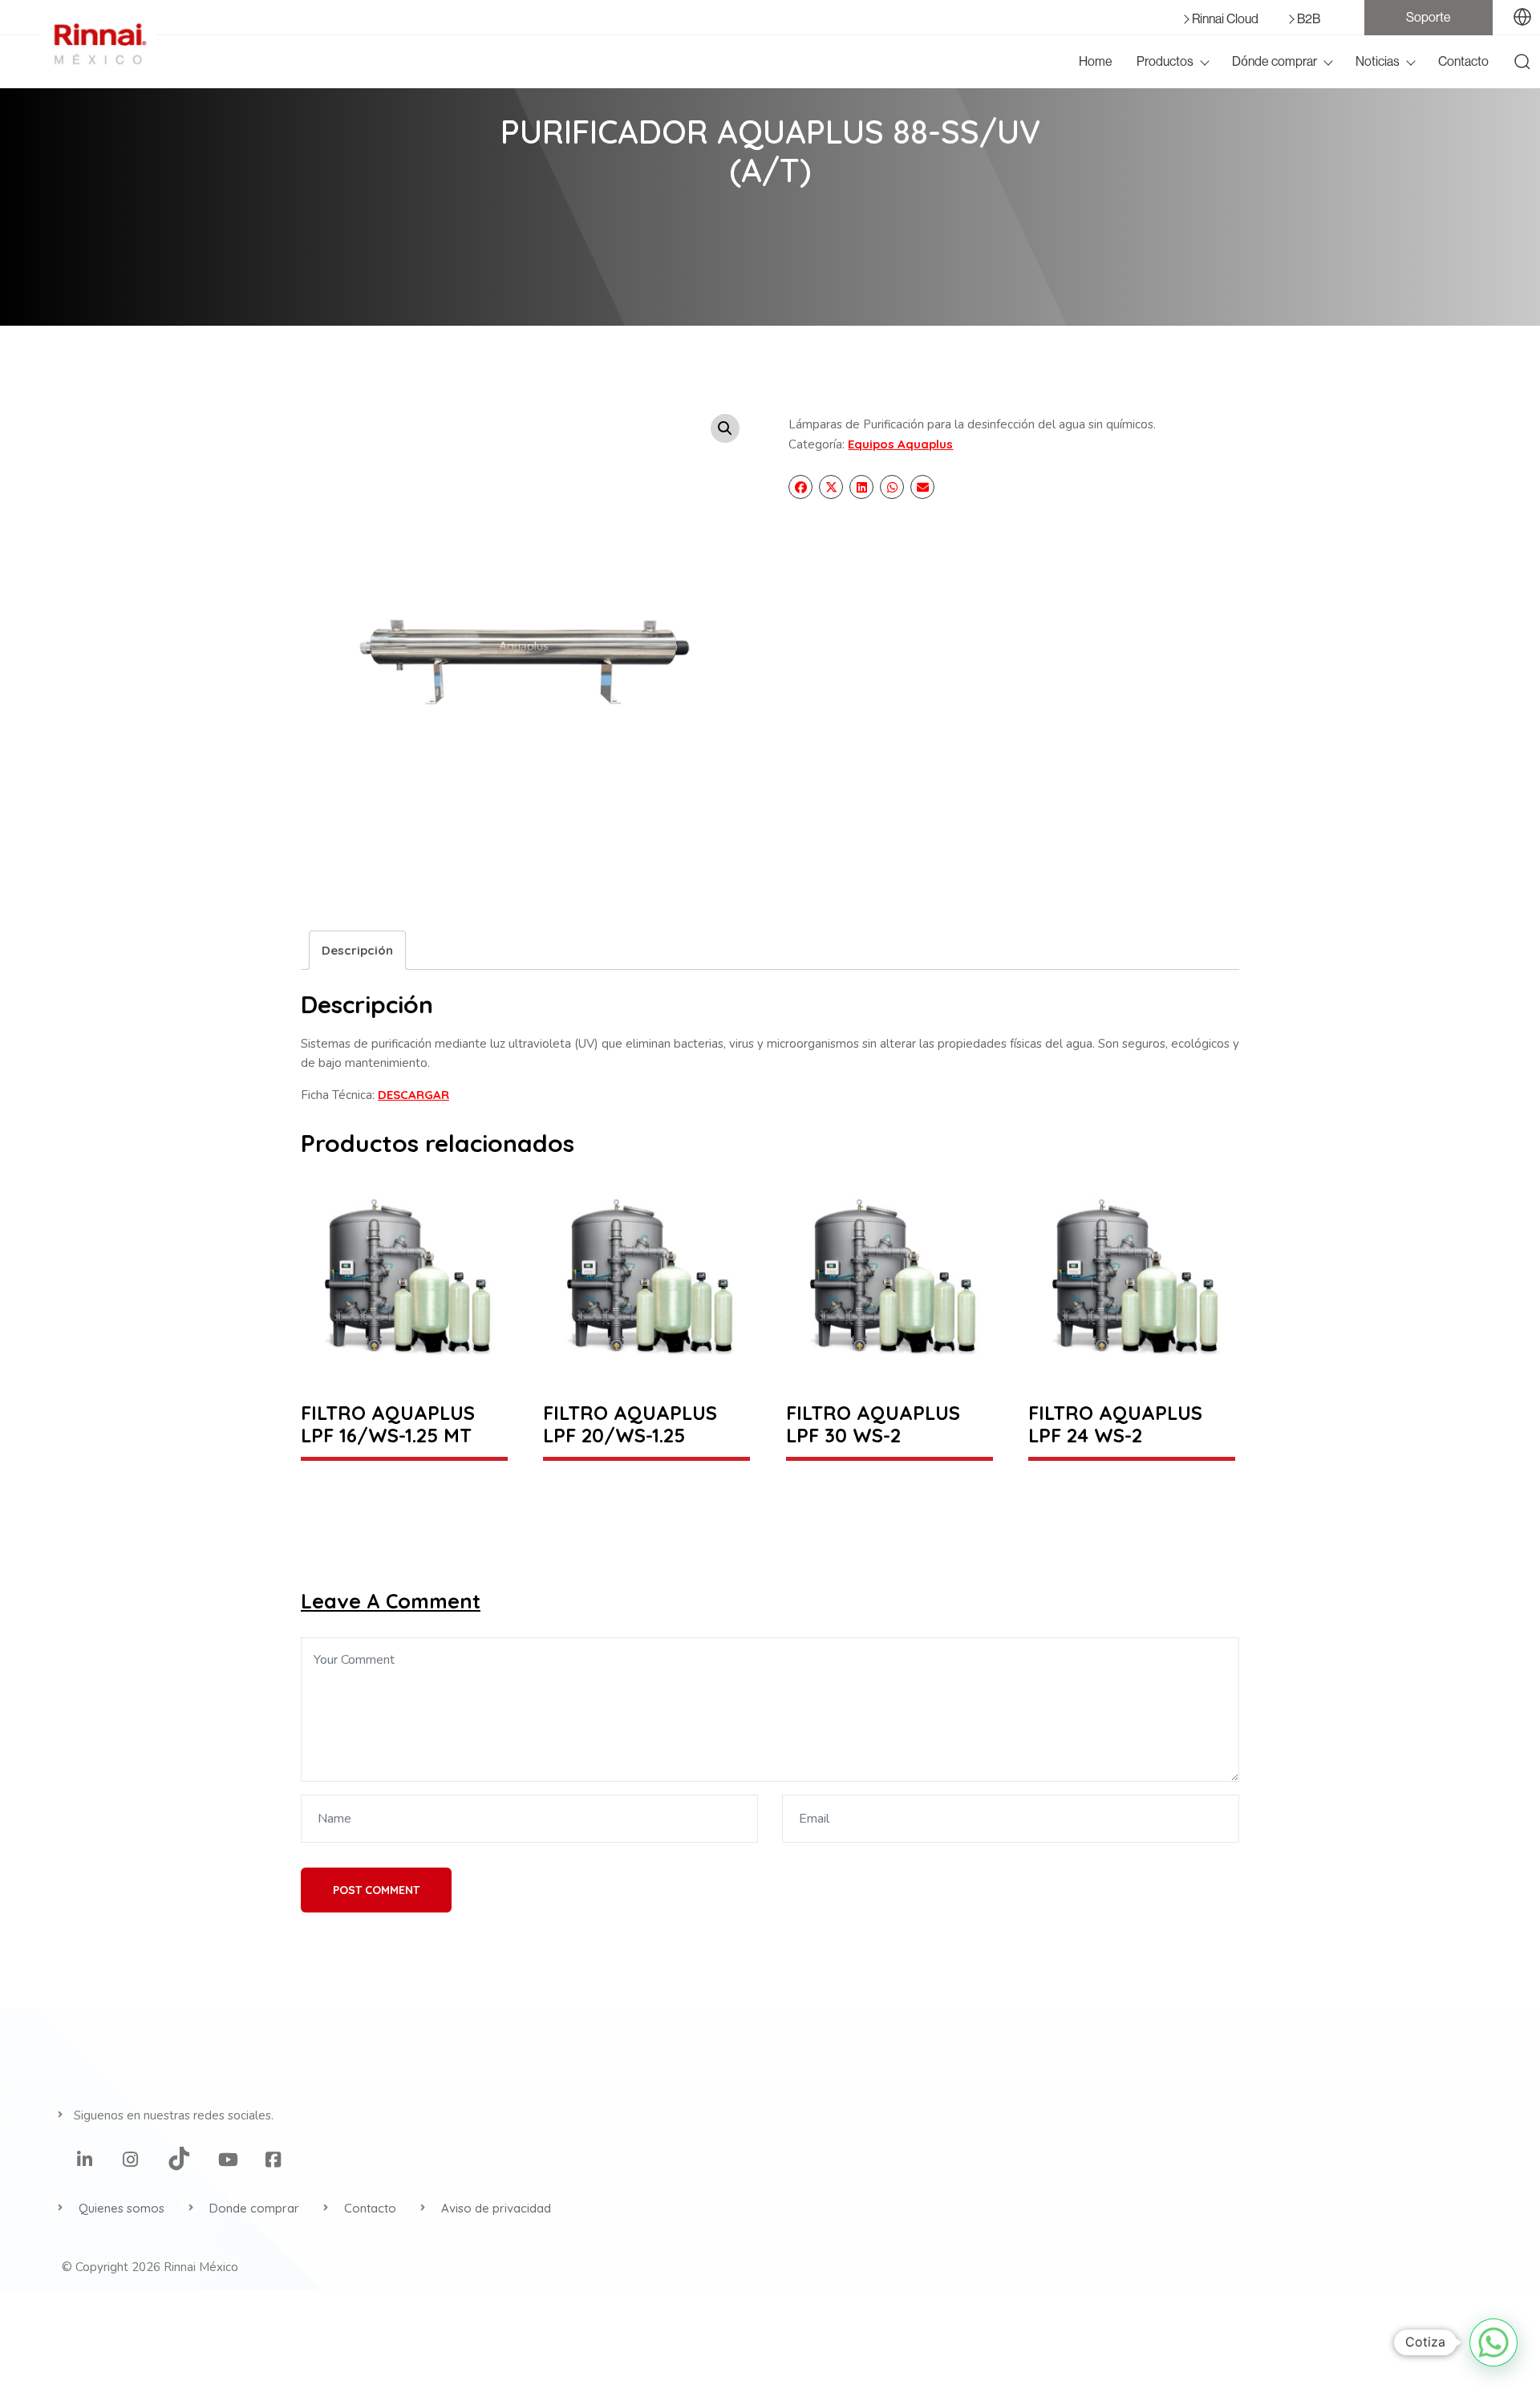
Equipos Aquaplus (900, 444)
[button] (725, 428)
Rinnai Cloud (1225, 19)
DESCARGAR (413, 1095)
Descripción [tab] (357, 950)
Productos (1165, 62)
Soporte (1429, 18)
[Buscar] (1522, 62)
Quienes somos (122, 2208)
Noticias (1378, 62)
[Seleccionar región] (1522, 18)
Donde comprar (254, 2208)
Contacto (1463, 62)
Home (1096, 62)
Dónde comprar (1275, 62)
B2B (1309, 19)
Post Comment (376, 1890)
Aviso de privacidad (496, 2208)
